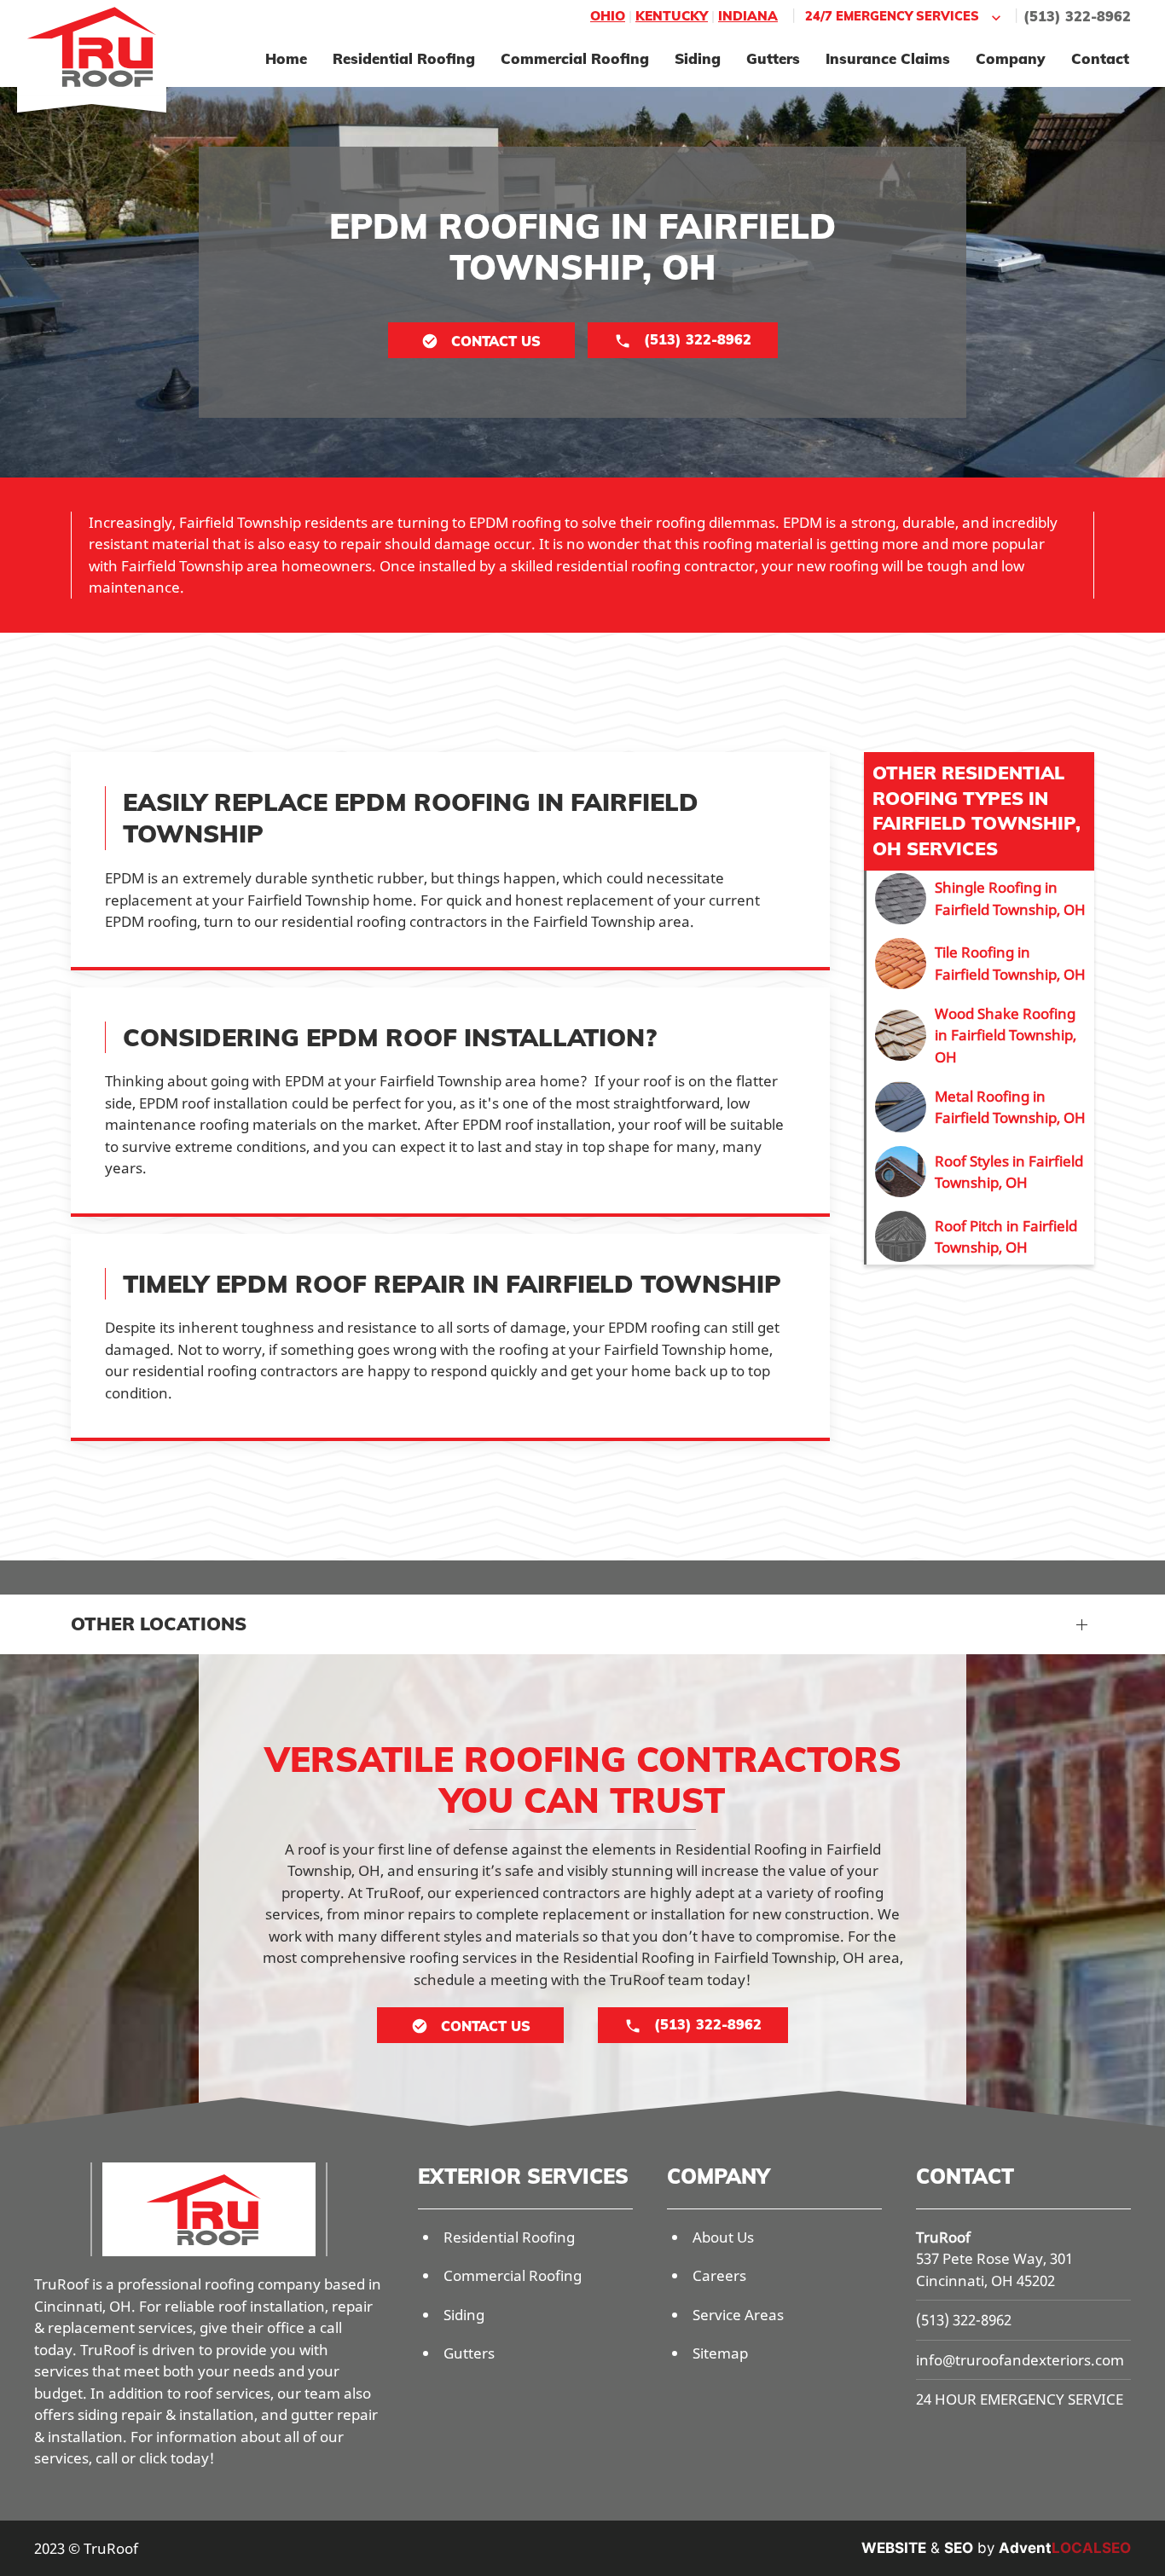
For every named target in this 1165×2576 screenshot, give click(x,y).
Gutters (773, 58)
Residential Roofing (404, 58)
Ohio (608, 16)
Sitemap (720, 2353)
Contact (1100, 58)
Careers (719, 2275)
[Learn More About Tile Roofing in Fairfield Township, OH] (980, 964)
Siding (698, 58)
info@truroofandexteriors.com (1020, 2360)
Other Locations (159, 1624)
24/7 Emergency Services (892, 16)
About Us (723, 2237)
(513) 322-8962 (1077, 16)
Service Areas (738, 2315)
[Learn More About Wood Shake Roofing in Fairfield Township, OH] (980, 1036)
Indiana (748, 16)
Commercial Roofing (575, 58)
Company (1011, 58)
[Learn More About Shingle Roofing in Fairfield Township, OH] (980, 899)
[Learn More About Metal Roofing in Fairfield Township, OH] (980, 1107)
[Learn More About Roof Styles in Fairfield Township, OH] (980, 1172)
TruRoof (943, 2237)
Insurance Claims (888, 58)
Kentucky (672, 16)
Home (286, 58)
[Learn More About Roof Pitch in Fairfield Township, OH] (980, 1236)
